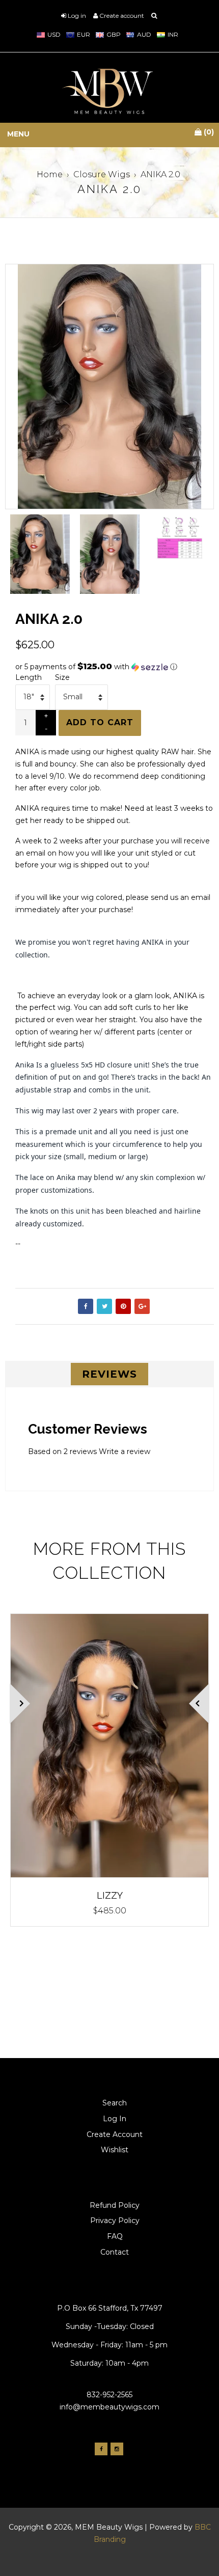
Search (115, 2103)
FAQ (115, 2236)
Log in (77, 16)
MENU (18, 134)
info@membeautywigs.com (109, 2407)
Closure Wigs (102, 174)
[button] (115, 667)
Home (50, 174)
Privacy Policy (115, 2221)
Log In (115, 2119)
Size (62, 677)
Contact (115, 2252)
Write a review (125, 1451)
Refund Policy (115, 2205)
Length (29, 677)
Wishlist (115, 2150)
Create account (122, 16)
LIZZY (110, 1895)
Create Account (115, 2134)
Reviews (109, 1374)
